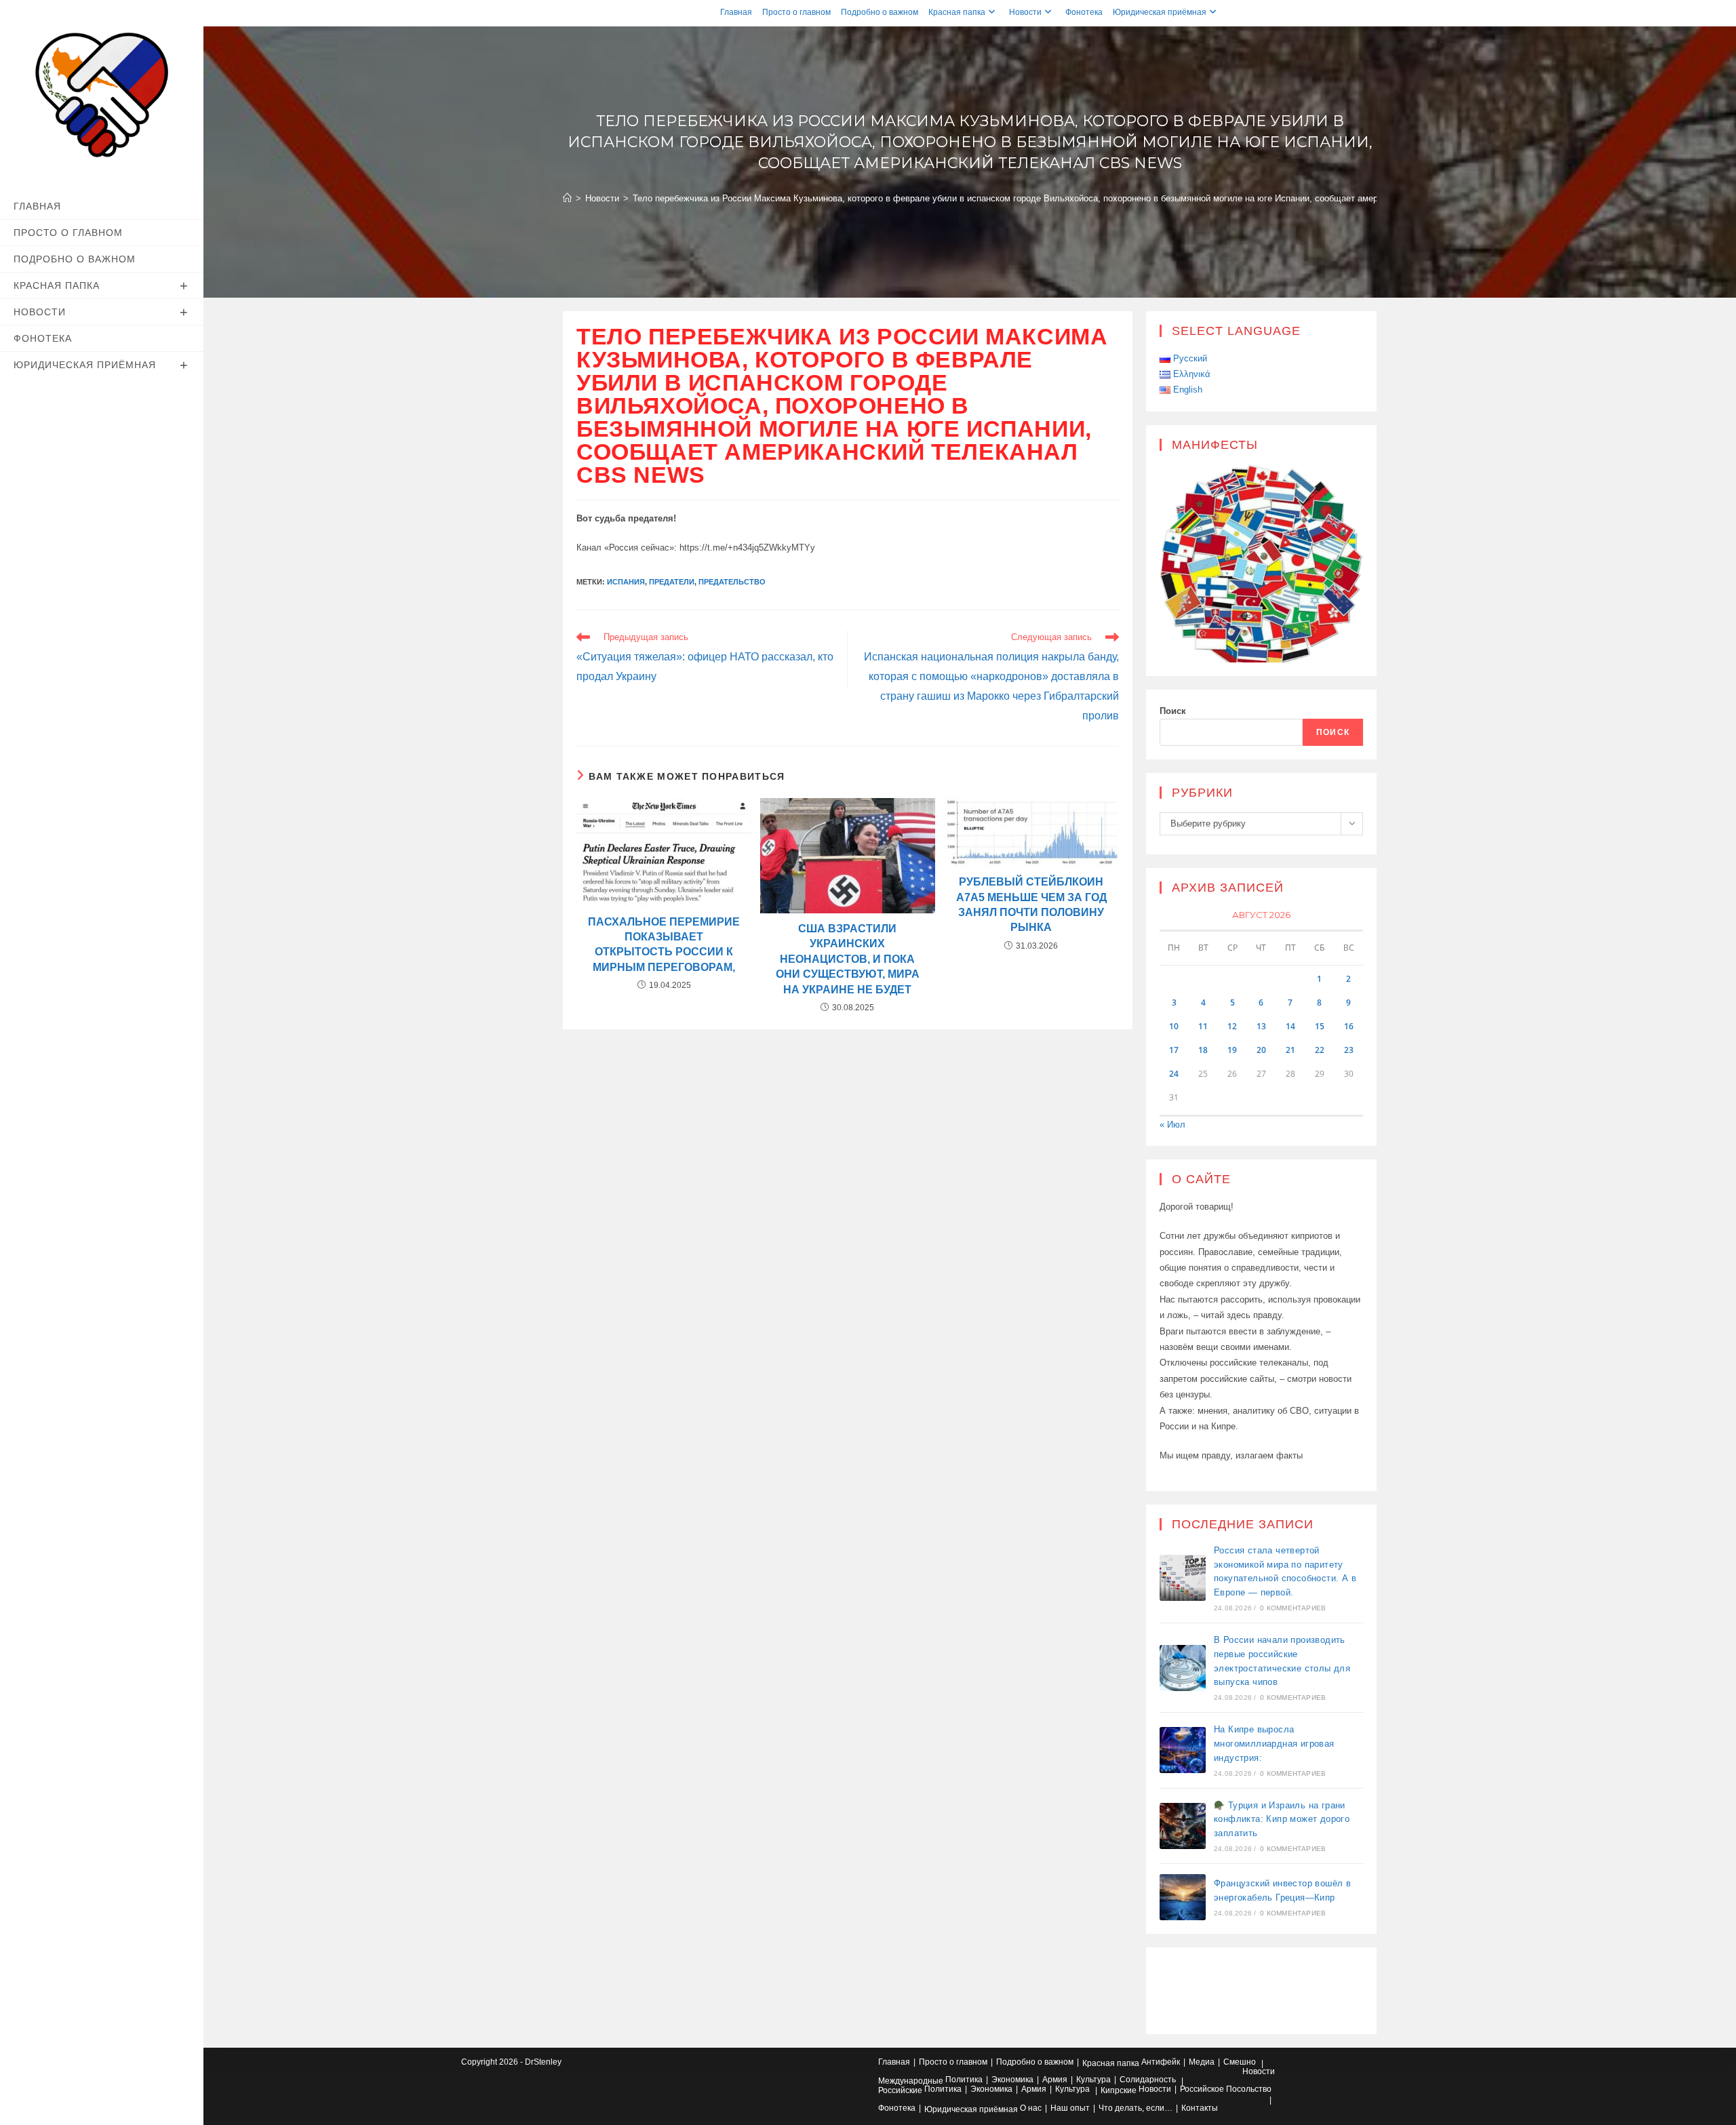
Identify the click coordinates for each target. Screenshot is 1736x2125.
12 (1232, 1026)
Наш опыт (1070, 2108)
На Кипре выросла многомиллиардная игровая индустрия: (1274, 1744)
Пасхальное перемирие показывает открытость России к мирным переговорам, (664, 945)
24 (1174, 1074)
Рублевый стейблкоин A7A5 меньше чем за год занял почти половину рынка (1031, 905)
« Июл (1172, 1125)
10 (1174, 1026)
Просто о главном (796, 12)
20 (1261, 1050)
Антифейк (1161, 2062)
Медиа (1202, 2062)
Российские (900, 2090)
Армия (1055, 2080)
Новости (1025, 12)
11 (1203, 1026)
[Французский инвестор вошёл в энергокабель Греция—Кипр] (1183, 1897)
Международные (911, 2081)
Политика (964, 2080)
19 (1232, 1050)
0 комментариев (1293, 1608)
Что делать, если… (1136, 2108)
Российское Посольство (1226, 2089)
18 (1203, 1050)
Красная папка (957, 12)
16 (1349, 1026)
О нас (1031, 2108)
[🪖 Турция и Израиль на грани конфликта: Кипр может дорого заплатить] (1183, 1826)
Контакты (1200, 2108)
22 (1320, 1050)
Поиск (1173, 711)
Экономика (1012, 2080)
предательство (732, 582)
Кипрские (1119, 2090)
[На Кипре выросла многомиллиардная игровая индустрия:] (1183, 1750)
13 (1261, 1026)
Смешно (1240, 2062)
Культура (1093, 2080)
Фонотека (1084, 12)
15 (1320, 1026)
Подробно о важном (880, 12)
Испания (626, 582)
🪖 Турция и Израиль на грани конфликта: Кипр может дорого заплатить (1282, 1820)
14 (1290, 1026)
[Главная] (567, 198)
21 (1290, 1050)
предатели (672, 582)
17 (1174, 1050)
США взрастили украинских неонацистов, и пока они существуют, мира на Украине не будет (848, 959)
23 (1349, 1050)
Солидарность (1148, 2080)
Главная (736, 12)
